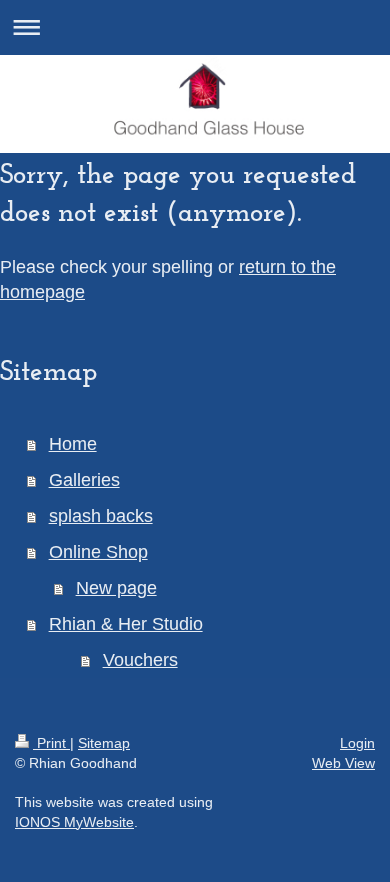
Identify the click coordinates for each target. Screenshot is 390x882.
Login (357, 743)
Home (73, 444)
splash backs (101, 516)
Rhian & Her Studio (126, 624)
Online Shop (98, 552)
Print (51, 743)
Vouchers (140, 660)
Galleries (84, 480)
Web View (343, 763)
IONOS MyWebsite (74, 822)
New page (116, 588)
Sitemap (104, 743)
